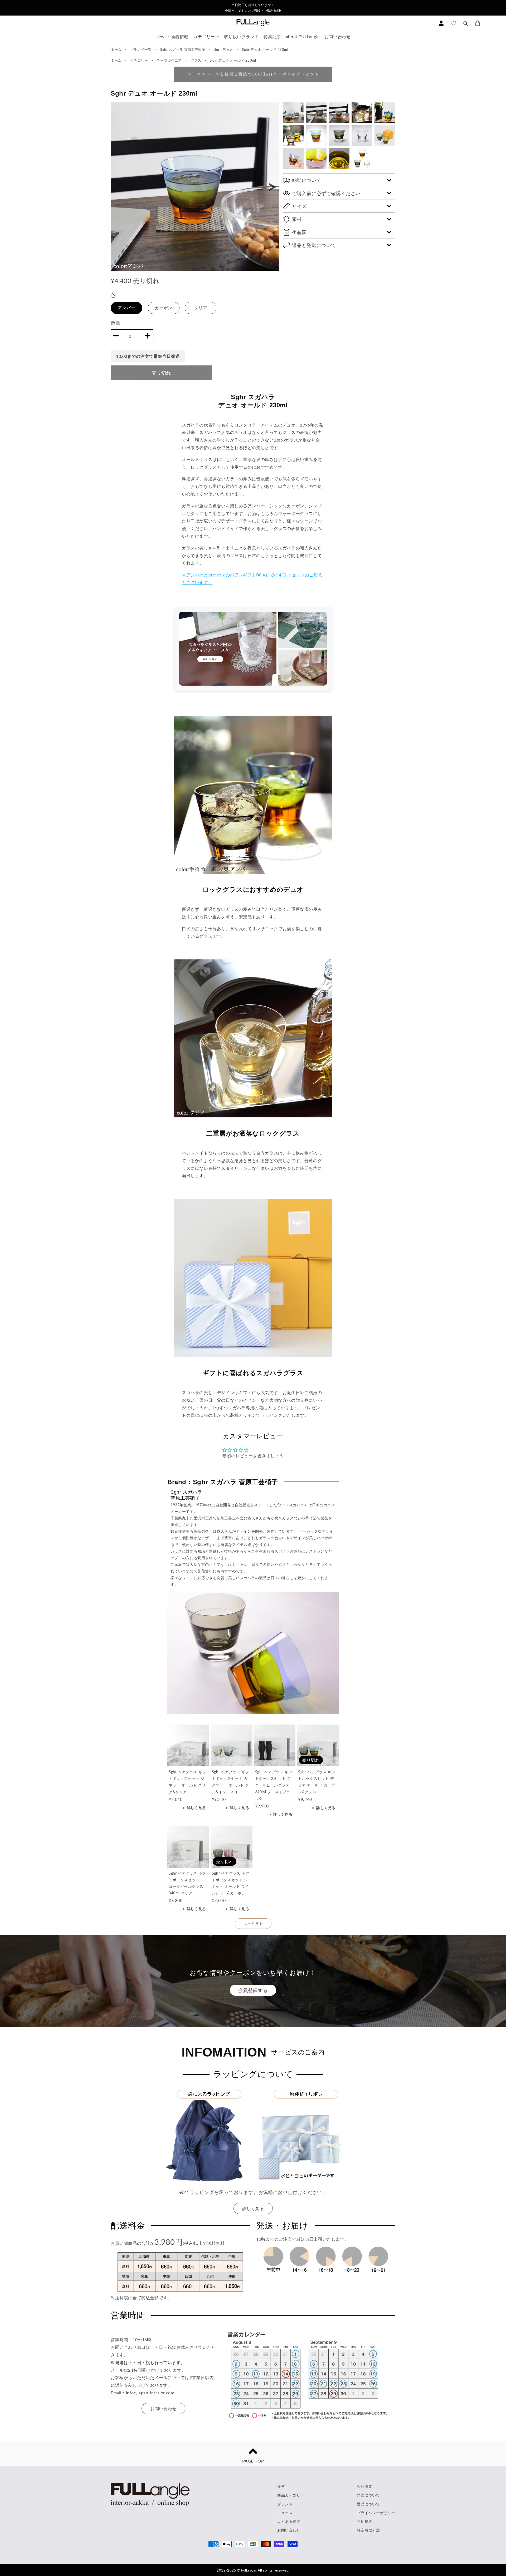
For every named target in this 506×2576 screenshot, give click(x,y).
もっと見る (253, 1923)
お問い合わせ (338, 36)
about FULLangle (303, 36)
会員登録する (253, 1990)
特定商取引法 (368, 2530)
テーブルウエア (170, 60)
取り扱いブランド (242, 36)
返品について (368, 2504)
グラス (196, 60)
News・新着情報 (172, 36)
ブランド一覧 (141, 49)
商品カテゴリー (291, 2495)
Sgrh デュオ (224, 49)
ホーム (116, 49)
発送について (368, 2495)
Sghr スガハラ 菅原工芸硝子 (183, 49)
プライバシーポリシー (376, 2513)
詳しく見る (253, 2208)
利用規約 (364, 2521)
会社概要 (364, 2486)
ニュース (285, 2513)
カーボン (163, 308)
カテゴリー (204, 36)
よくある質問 (289, 2521)
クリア (201, 308)
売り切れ (161, 373)
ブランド (285, 2504)
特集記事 (272, 36)
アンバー (126, 308)
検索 (281, 2486)
